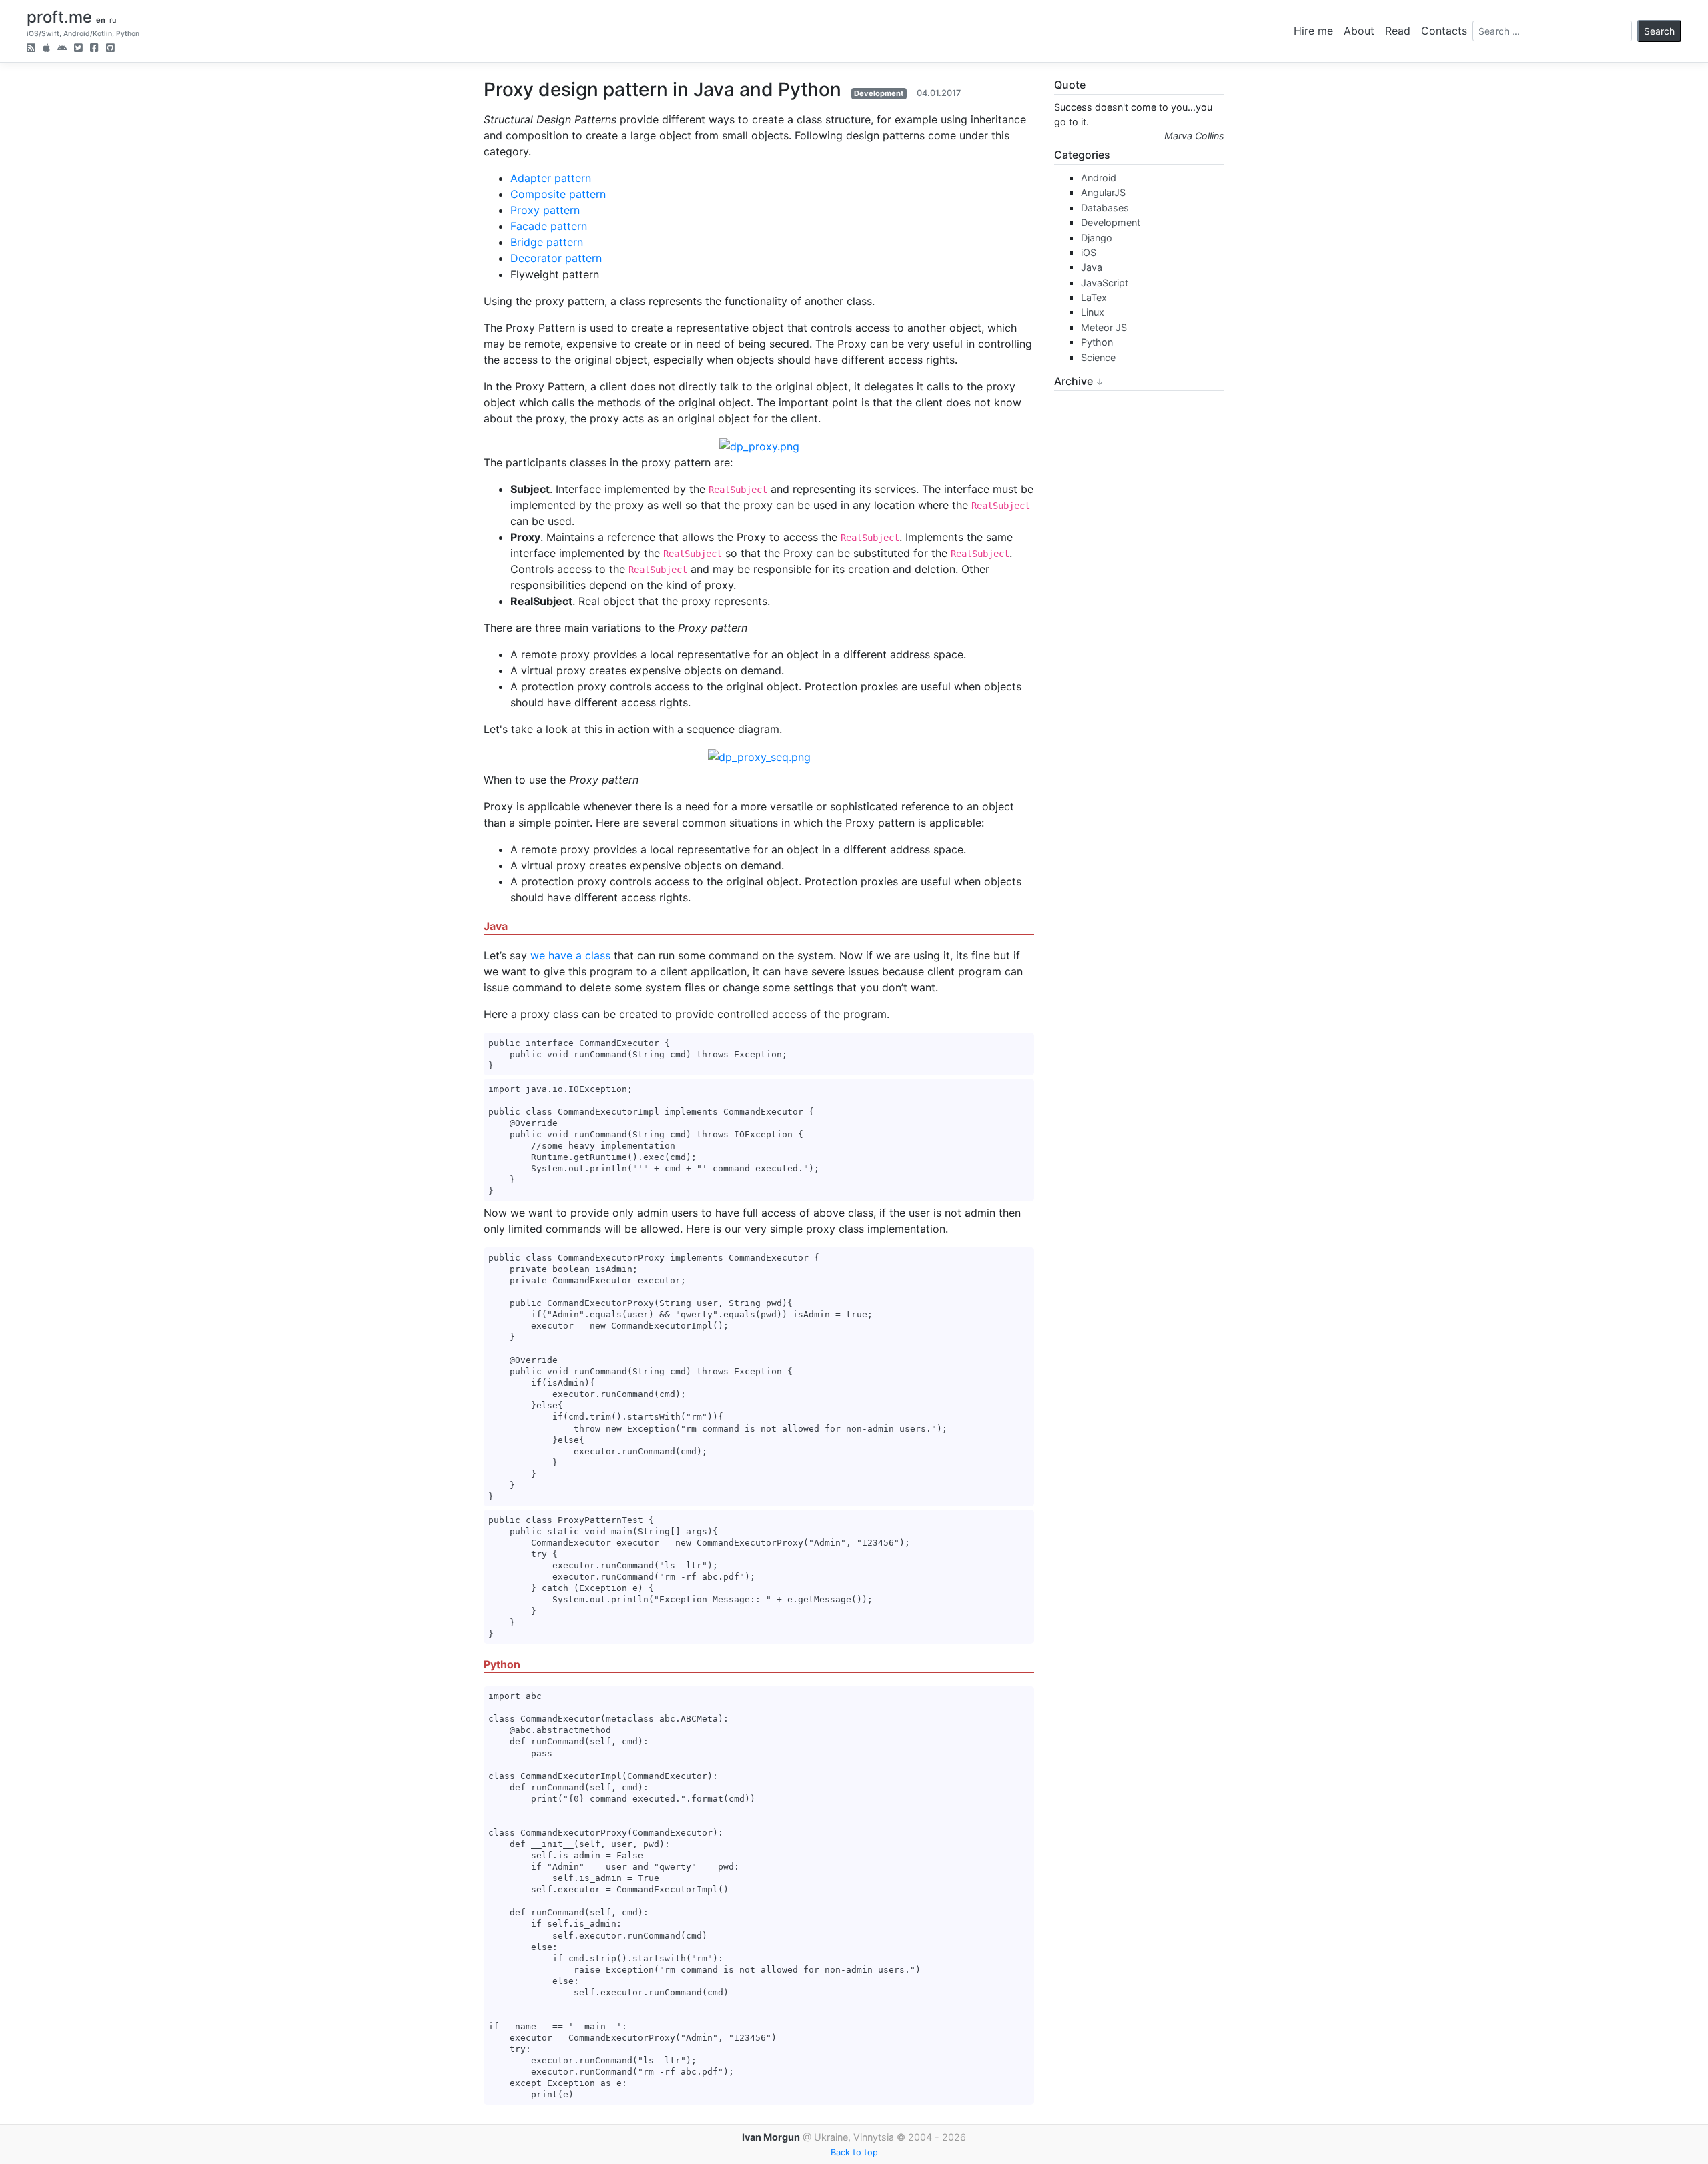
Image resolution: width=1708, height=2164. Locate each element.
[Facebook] (94, 49)
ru (113, 20)
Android (1099, 178)
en (101, 20)
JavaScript (1105, 283)
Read (1398, 31)
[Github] (110, 49)
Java (1092, 267)
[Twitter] (78, 49)
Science (1098, 357)
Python (1097, 342)
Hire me (1313, 31)
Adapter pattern (551, 178)
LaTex (1094, 297)
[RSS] (31, 49)
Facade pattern (549, 226)
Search (1659, 31)
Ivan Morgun (771, 2137)
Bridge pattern (547, 242)
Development (879, 93)
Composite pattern (558, 194)
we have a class (570, 955)
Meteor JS (1104, 327)
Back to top (854, 2152)
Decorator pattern (556, 258)
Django (1097, 238)
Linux (1093, 312)
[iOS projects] (46, 49)
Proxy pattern (545, 210)
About (1359, 31)
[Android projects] (62, 49)
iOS (1089, 252)
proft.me (59, 17)
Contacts (1444, 31)
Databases (1105, 208)
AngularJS (1103, 192)
